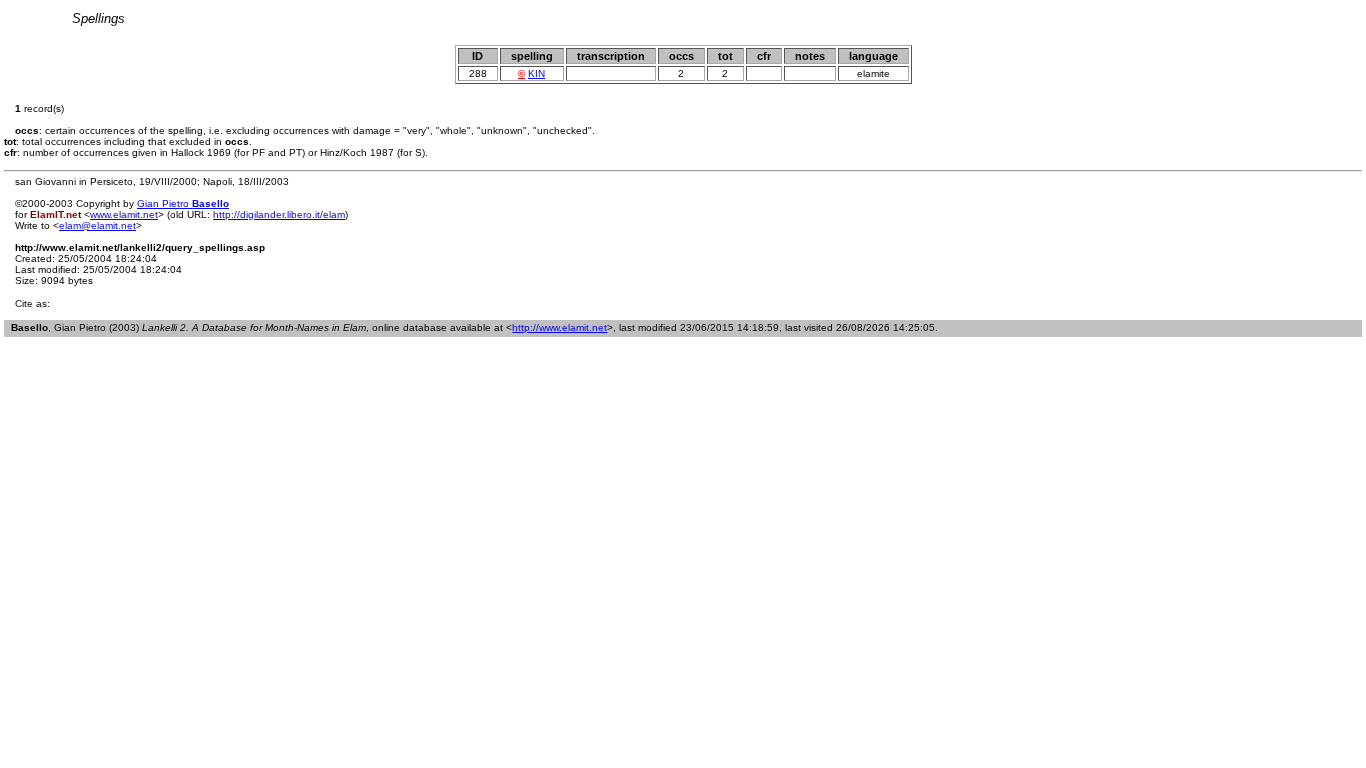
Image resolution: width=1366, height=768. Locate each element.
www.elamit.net (124, 214)
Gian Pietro (183, 203)
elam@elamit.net (97, 225)
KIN (536, 73)
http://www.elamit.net (559, 327)
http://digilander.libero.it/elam (279, 214)
